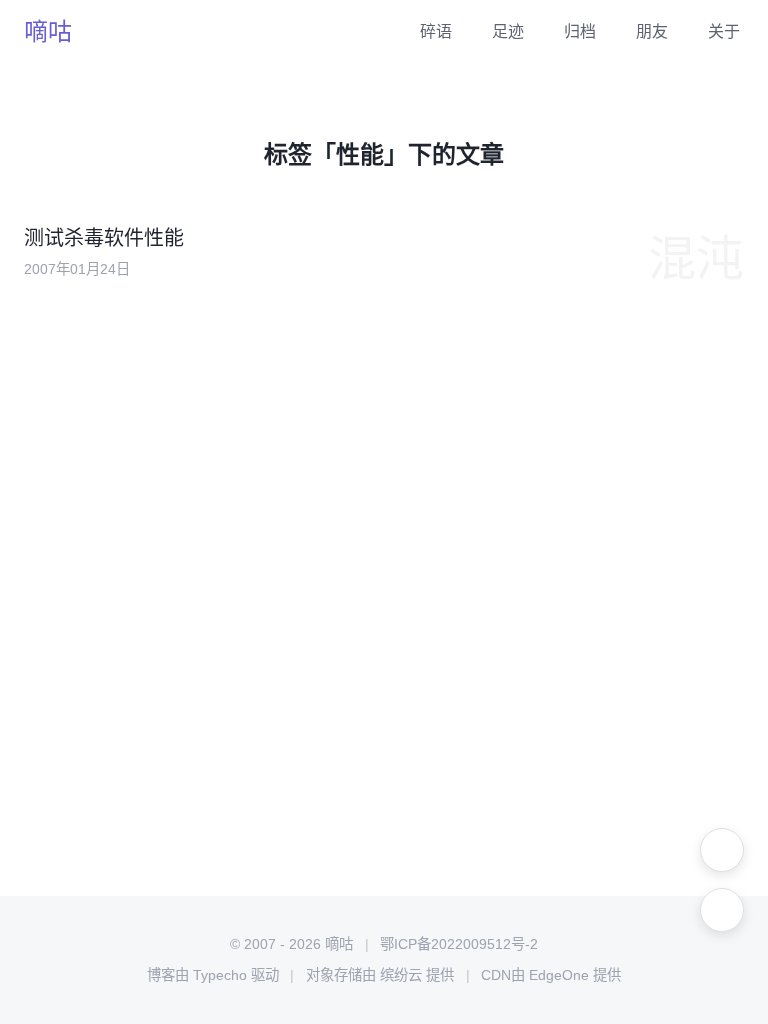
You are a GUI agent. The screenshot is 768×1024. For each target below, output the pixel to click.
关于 (724, 31)
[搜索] (722, 910)
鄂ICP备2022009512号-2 (459, 944)
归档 (580, 31)
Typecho (220, 975)
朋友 (652, 31)
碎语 (436, 31)
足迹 (508, 31)
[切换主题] (722, 850)
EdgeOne (559, 975)
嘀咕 (48, 31)
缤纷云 (401, 975)
